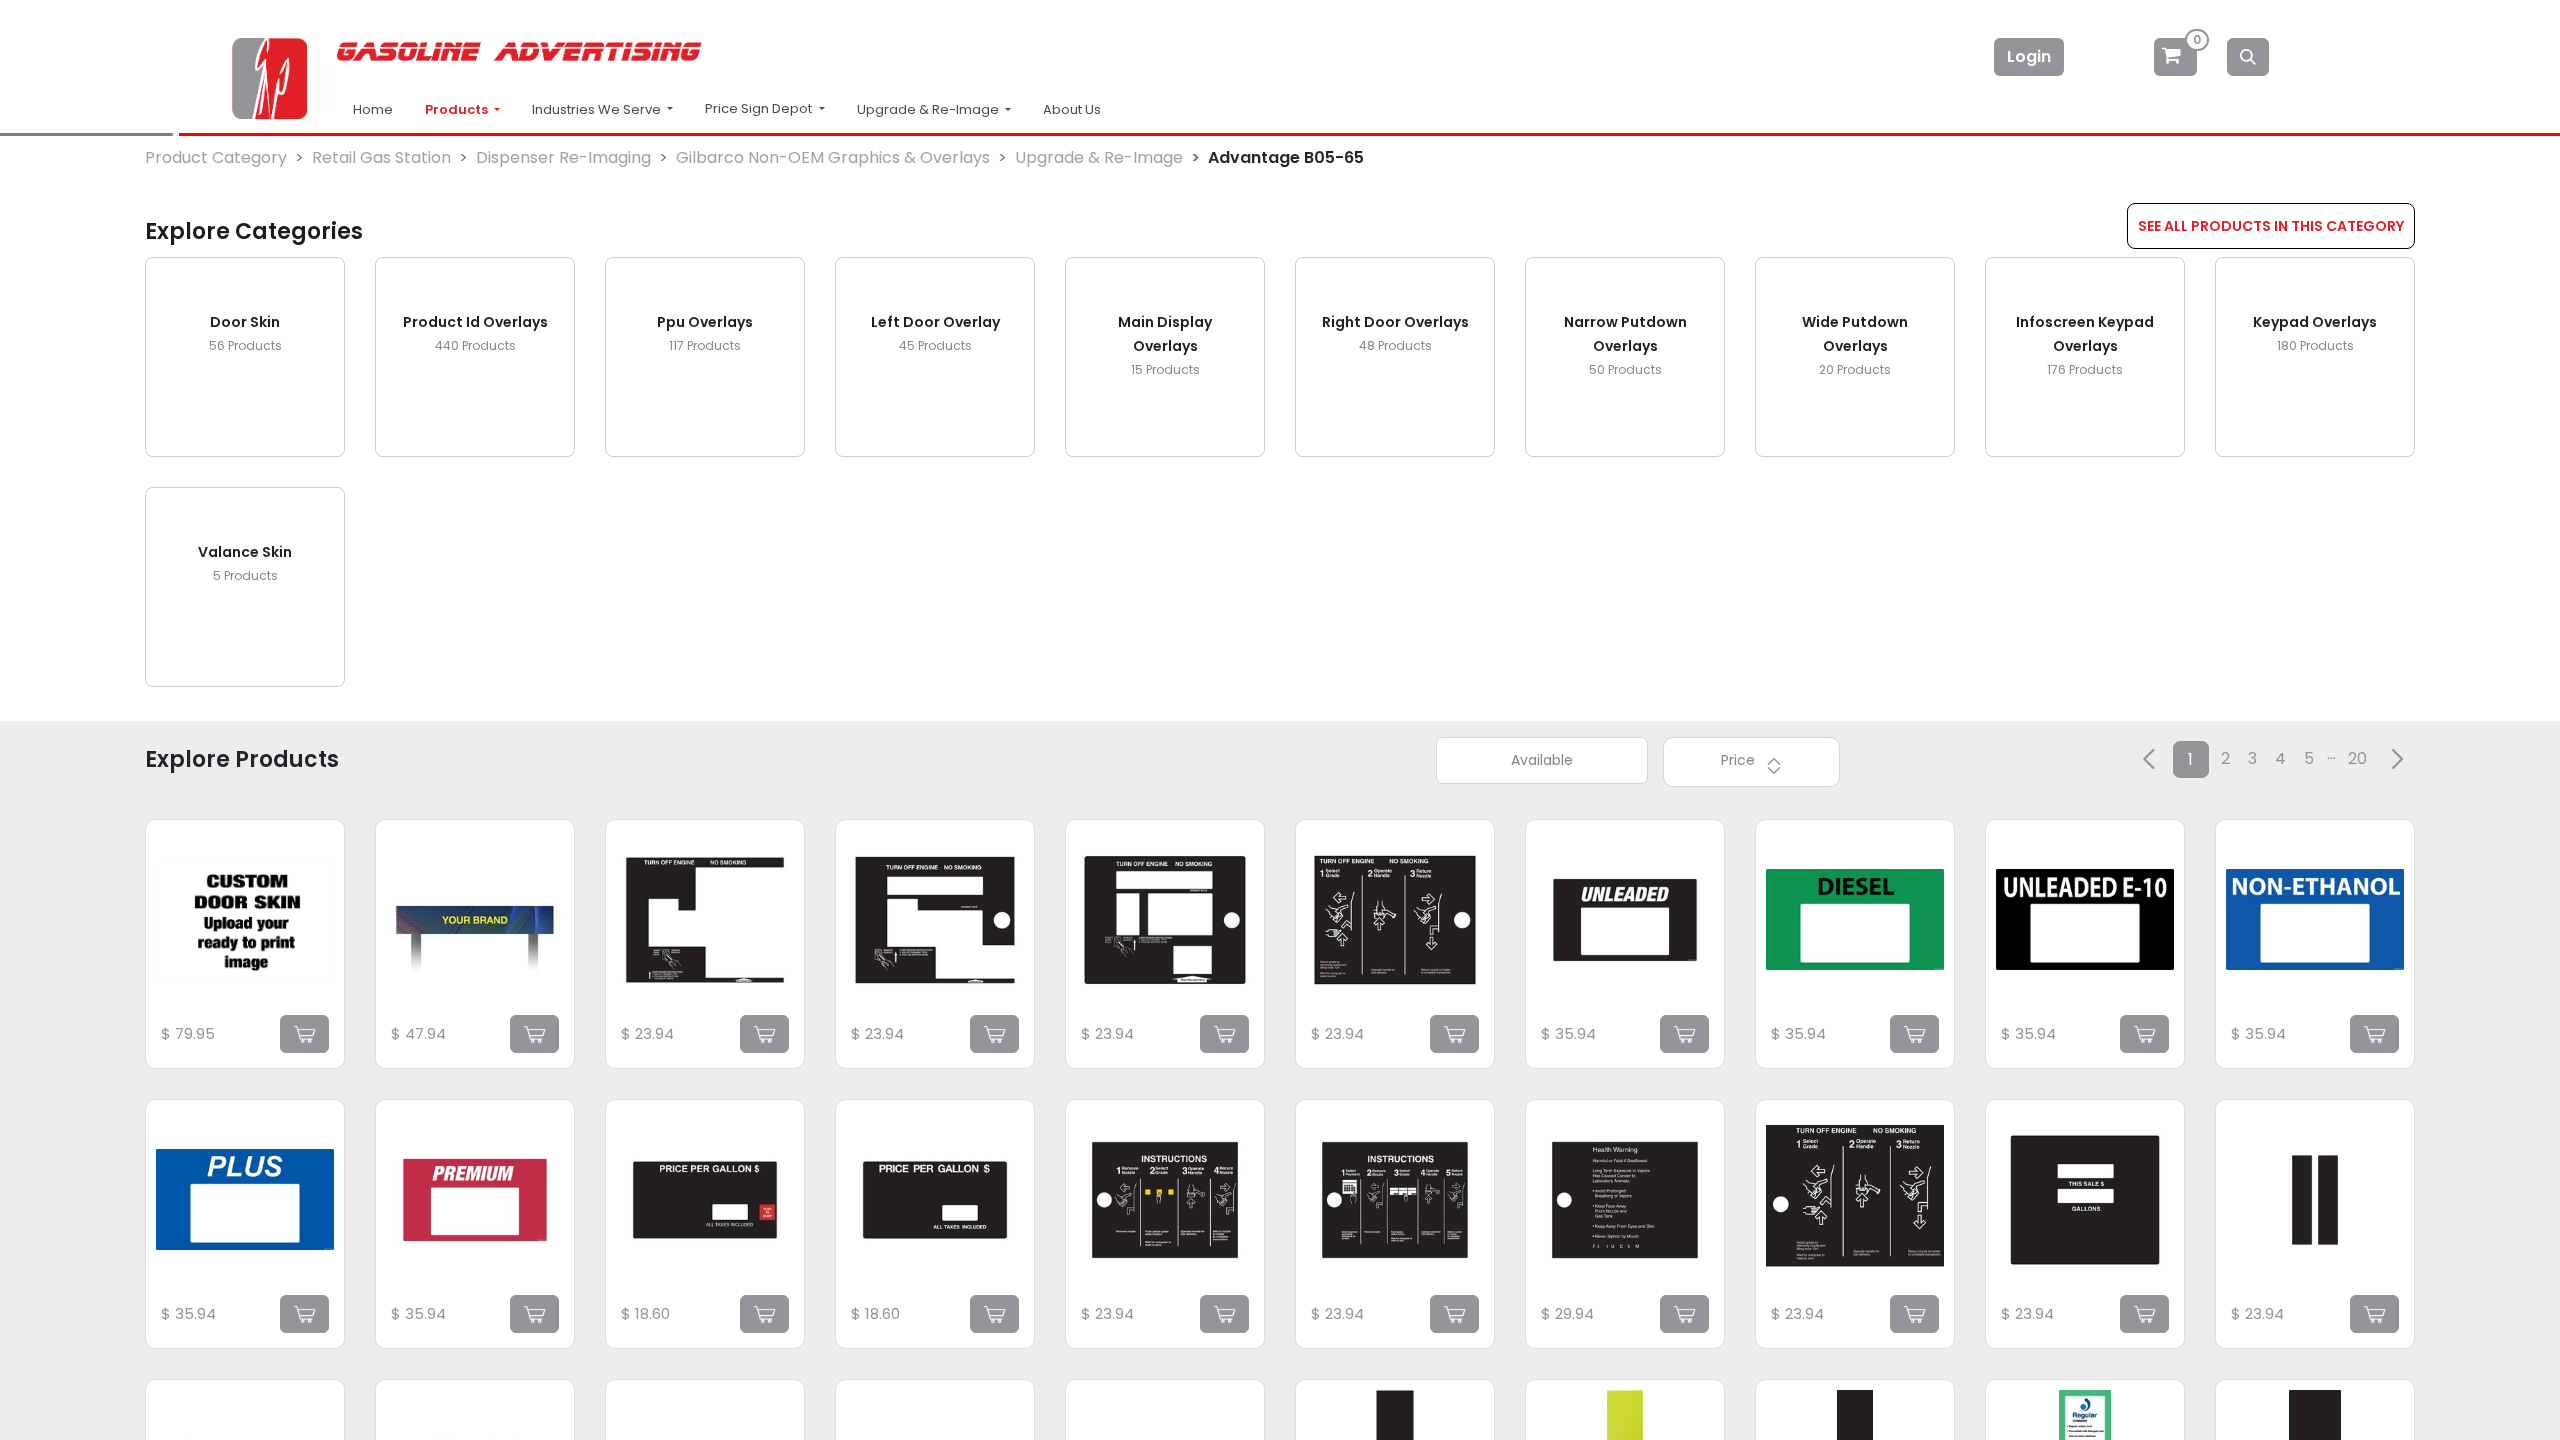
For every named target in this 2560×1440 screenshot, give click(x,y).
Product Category (216, 157)
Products (458, 109)
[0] (2177, 56)
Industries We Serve (598, 109)
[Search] (2248, 57)
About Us (1072, 109)
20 (2357, 758)
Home (373, 109)
